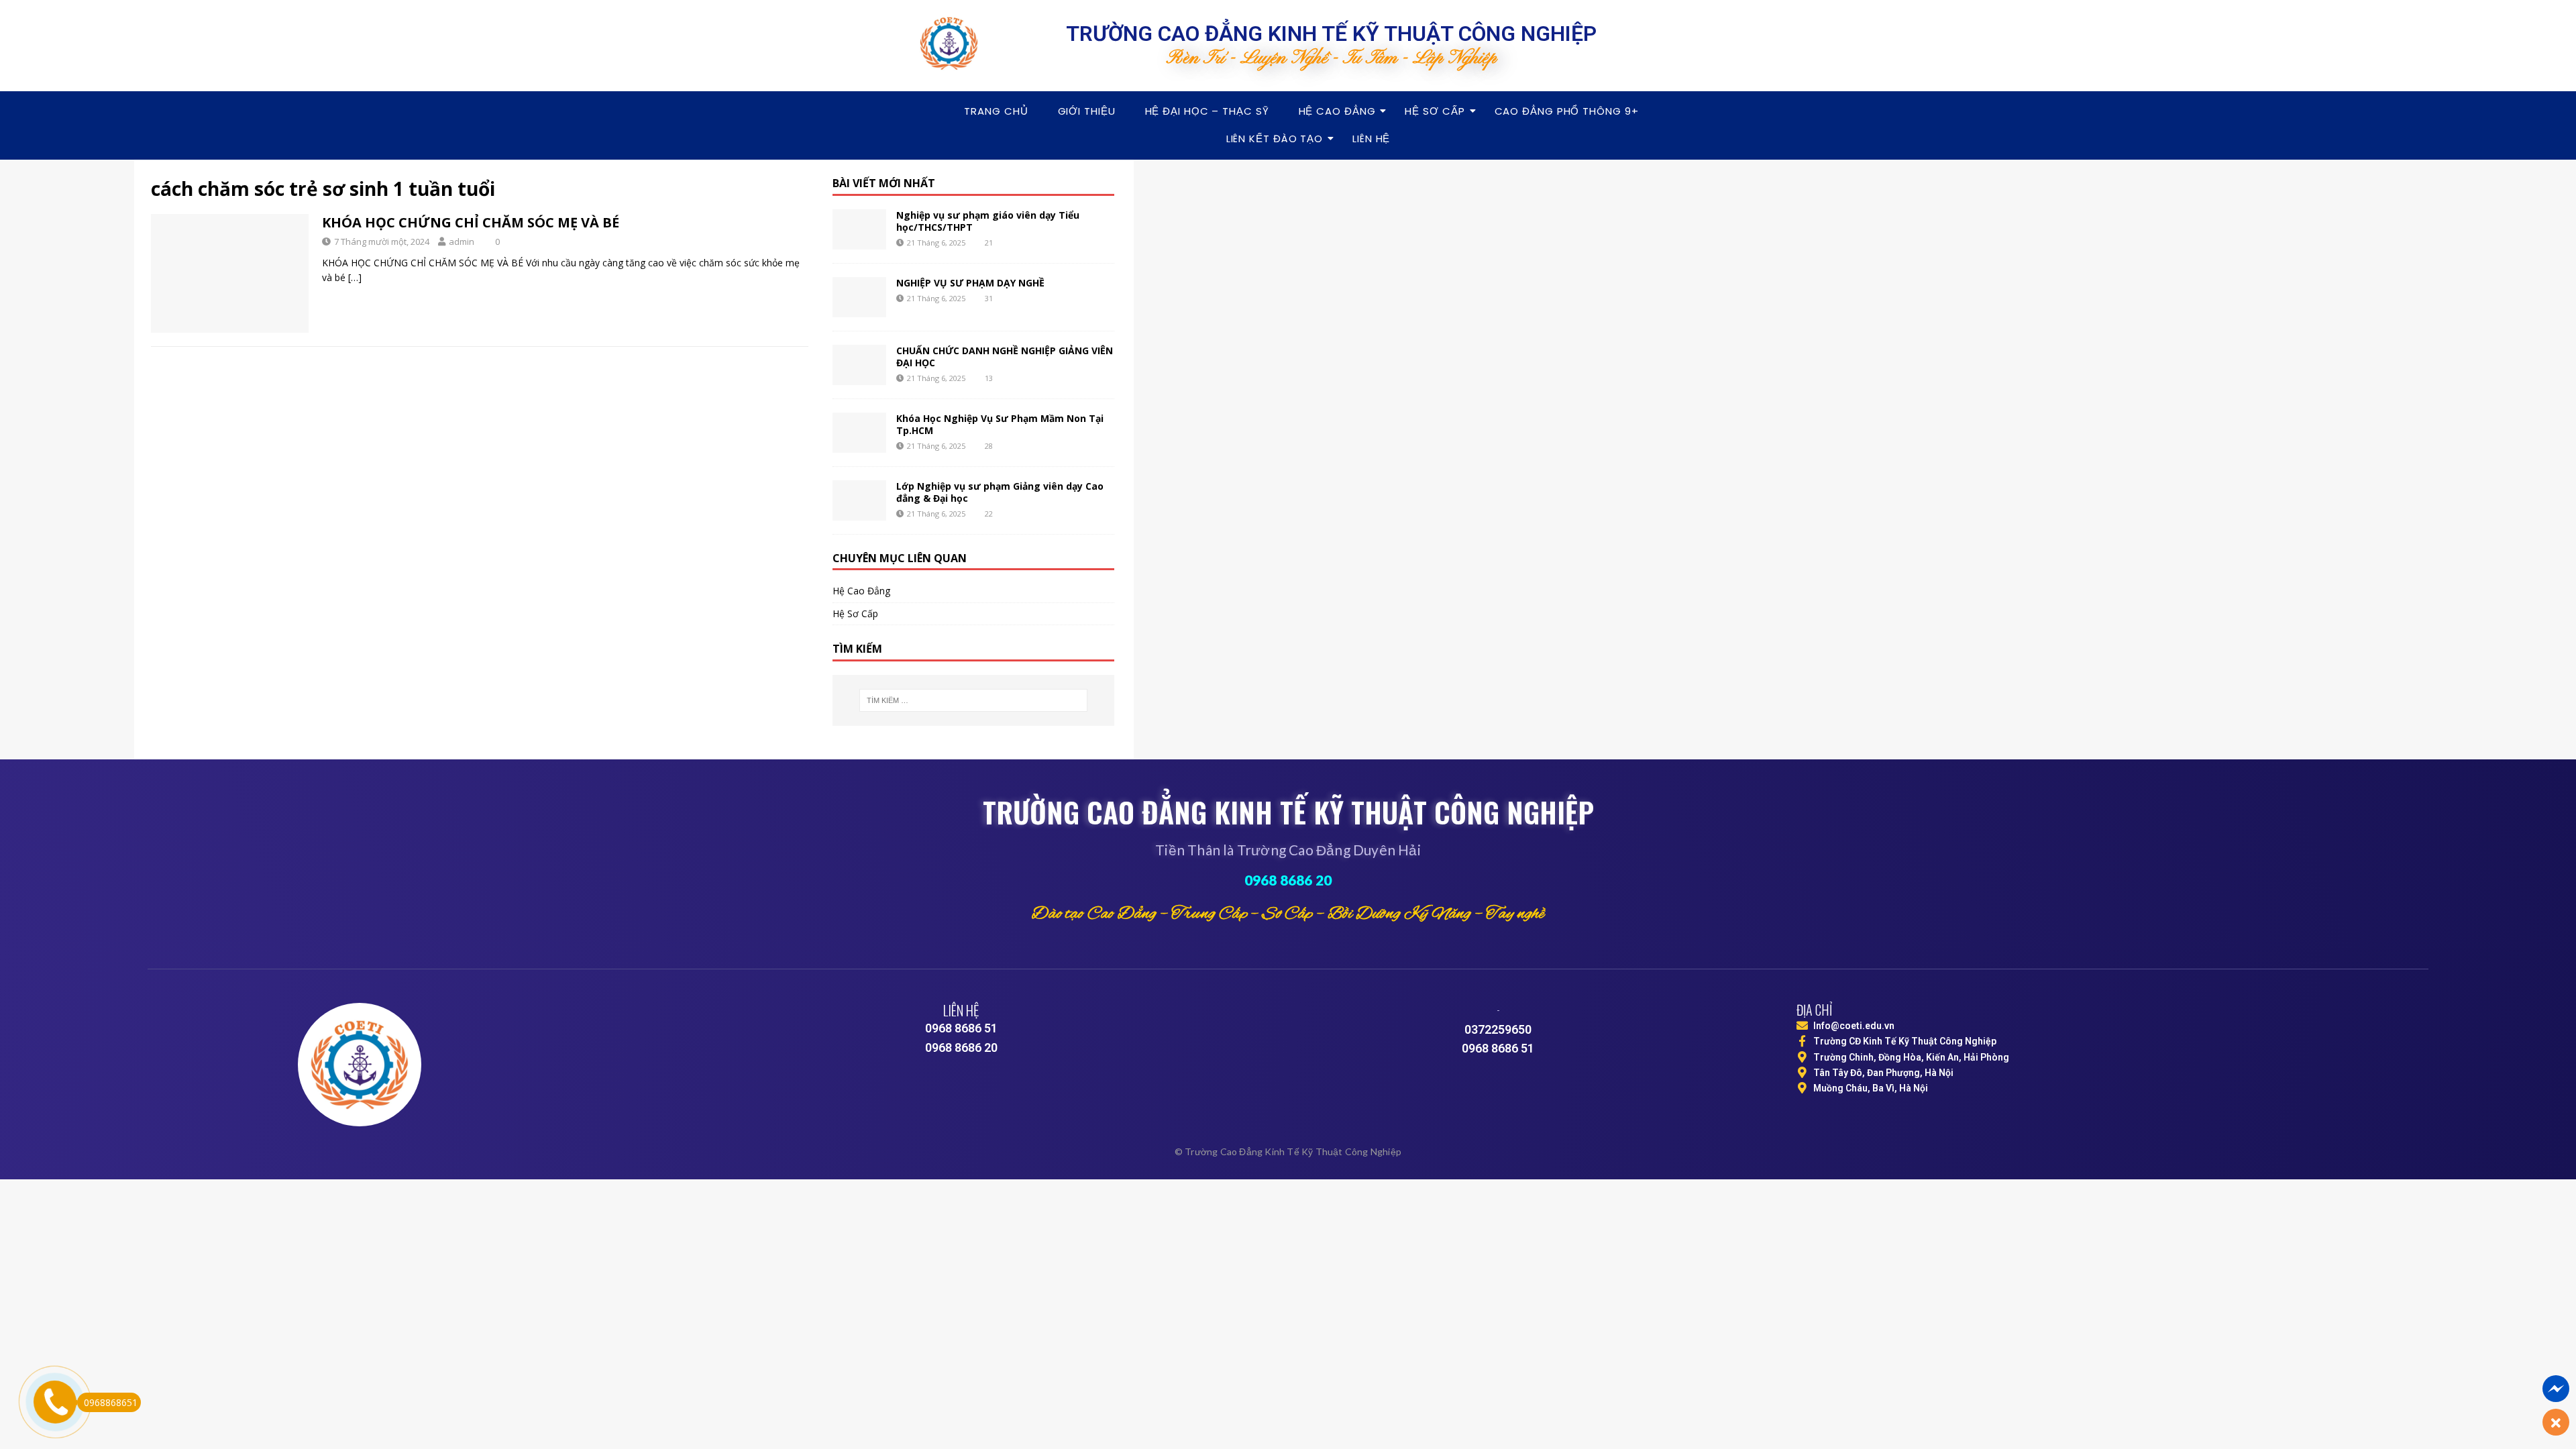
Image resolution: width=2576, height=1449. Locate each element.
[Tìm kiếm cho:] (973, 700)
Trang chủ (996, 111)
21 (989, 243)
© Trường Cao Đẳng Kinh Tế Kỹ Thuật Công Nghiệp (1288, 1151)
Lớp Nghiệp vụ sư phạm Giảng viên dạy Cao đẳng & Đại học (1000, 492)
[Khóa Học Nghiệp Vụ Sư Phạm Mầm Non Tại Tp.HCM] (859, 433)
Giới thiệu (1087, 111)
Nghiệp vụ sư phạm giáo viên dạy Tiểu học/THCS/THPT (988, 221)
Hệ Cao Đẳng (1337, 111)
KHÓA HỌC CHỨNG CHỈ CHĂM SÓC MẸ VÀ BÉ (471, 222)
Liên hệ (1371, 139)
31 (989, 298)
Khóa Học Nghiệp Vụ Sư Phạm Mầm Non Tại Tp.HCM (1000, 424)
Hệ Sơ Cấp (1435, 111)
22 (989, 514)
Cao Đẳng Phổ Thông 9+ (1567, 111)
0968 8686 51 (961, 1028)
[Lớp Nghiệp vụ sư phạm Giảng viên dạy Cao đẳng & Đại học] (859, 500)
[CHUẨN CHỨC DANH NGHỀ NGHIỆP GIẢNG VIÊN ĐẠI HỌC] (859, 365)
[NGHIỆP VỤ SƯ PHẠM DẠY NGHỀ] (859, 297)
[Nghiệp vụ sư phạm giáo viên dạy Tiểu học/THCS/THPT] (859, 229)
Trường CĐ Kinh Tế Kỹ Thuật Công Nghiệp (1905, 1041)
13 (989, 378)
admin (462, 241)
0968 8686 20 (1288, 880)
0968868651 (111, 1402)
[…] (355, 277)
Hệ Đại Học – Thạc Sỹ (1207, 111)
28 (989, 446)
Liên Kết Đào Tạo (1275, 139)
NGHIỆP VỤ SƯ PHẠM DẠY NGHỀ (970, 283)
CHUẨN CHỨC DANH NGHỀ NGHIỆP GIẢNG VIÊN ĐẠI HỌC (1005, 357)
